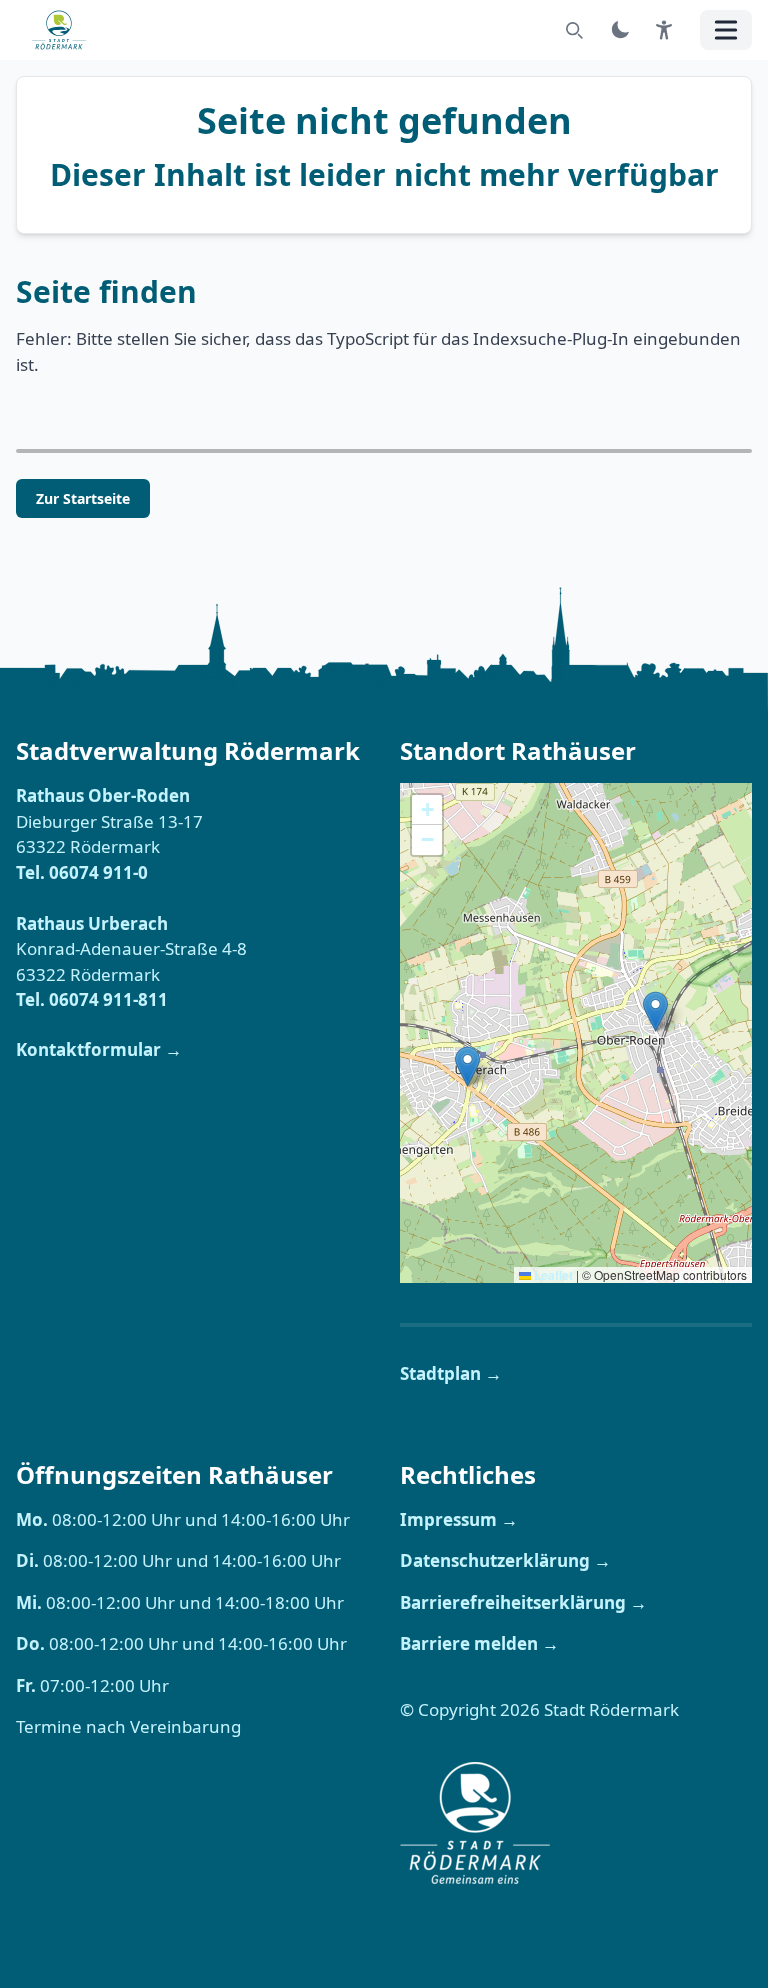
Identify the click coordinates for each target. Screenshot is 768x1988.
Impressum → (459, 1519)
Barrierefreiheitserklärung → (523, 1602)
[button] (467, 1066)
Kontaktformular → (99, 1049)
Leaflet (552, 1275)
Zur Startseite (83, 498)
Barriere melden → (479, 1643)
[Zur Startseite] (65, 30)
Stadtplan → (451, 1373)
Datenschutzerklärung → (505, 1560)
